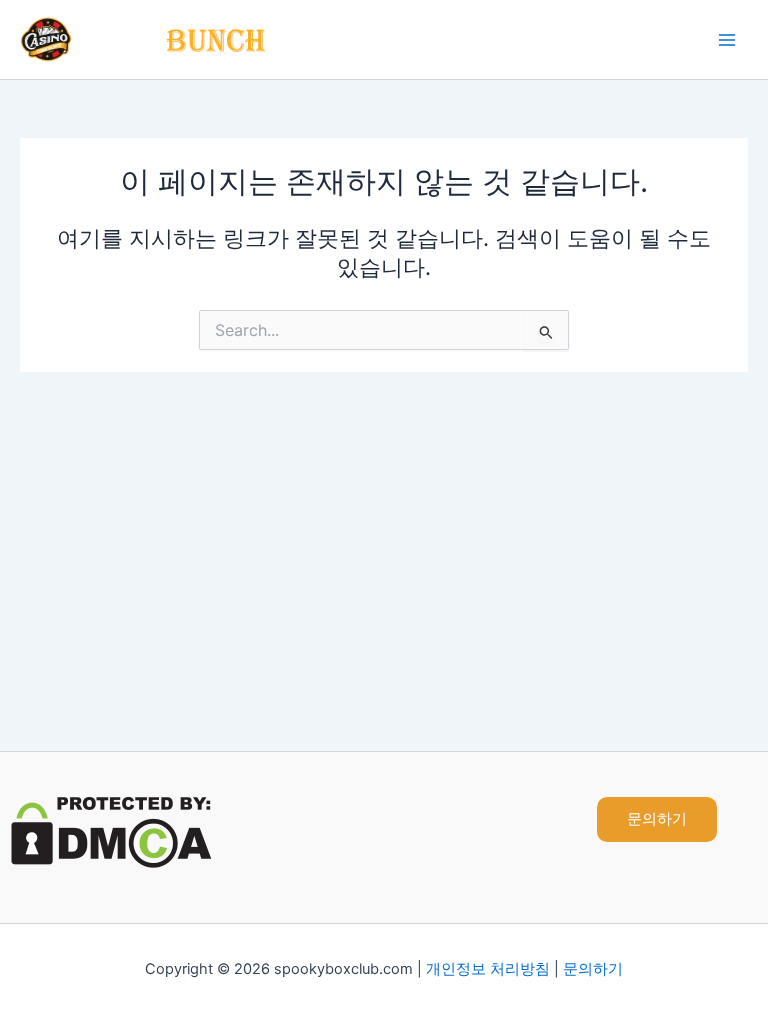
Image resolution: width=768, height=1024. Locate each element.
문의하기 (593, 969)
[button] (657, 819)
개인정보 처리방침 (488, 969)
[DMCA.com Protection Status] (111, 831)
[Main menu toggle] (727, 40)
